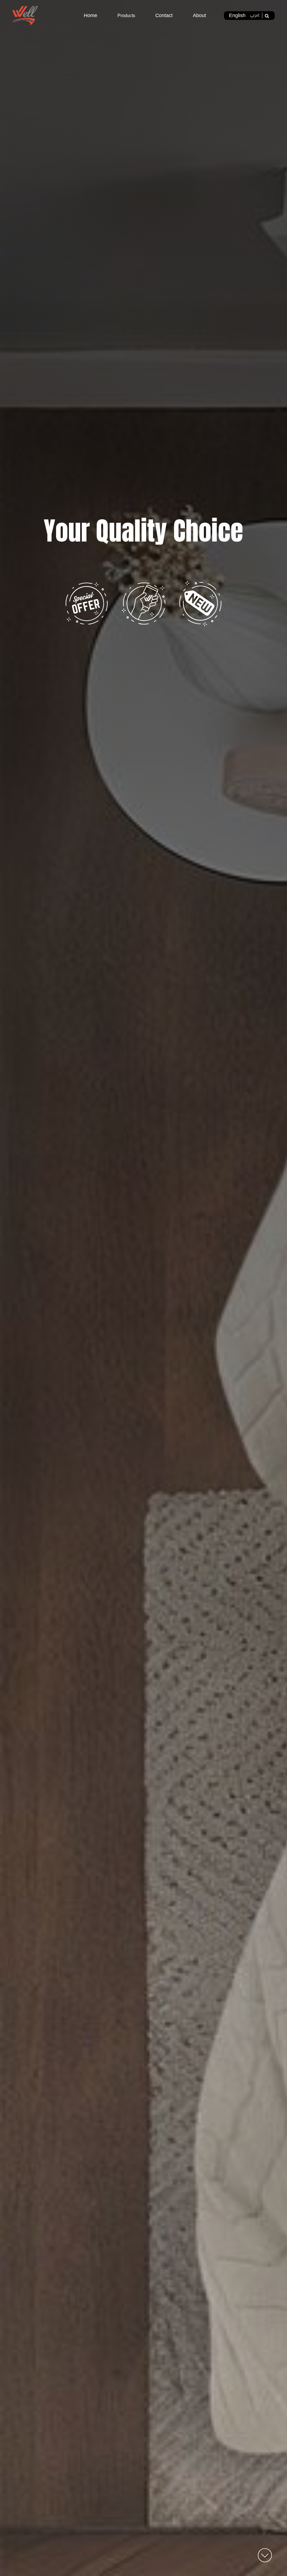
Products (126, 16)
